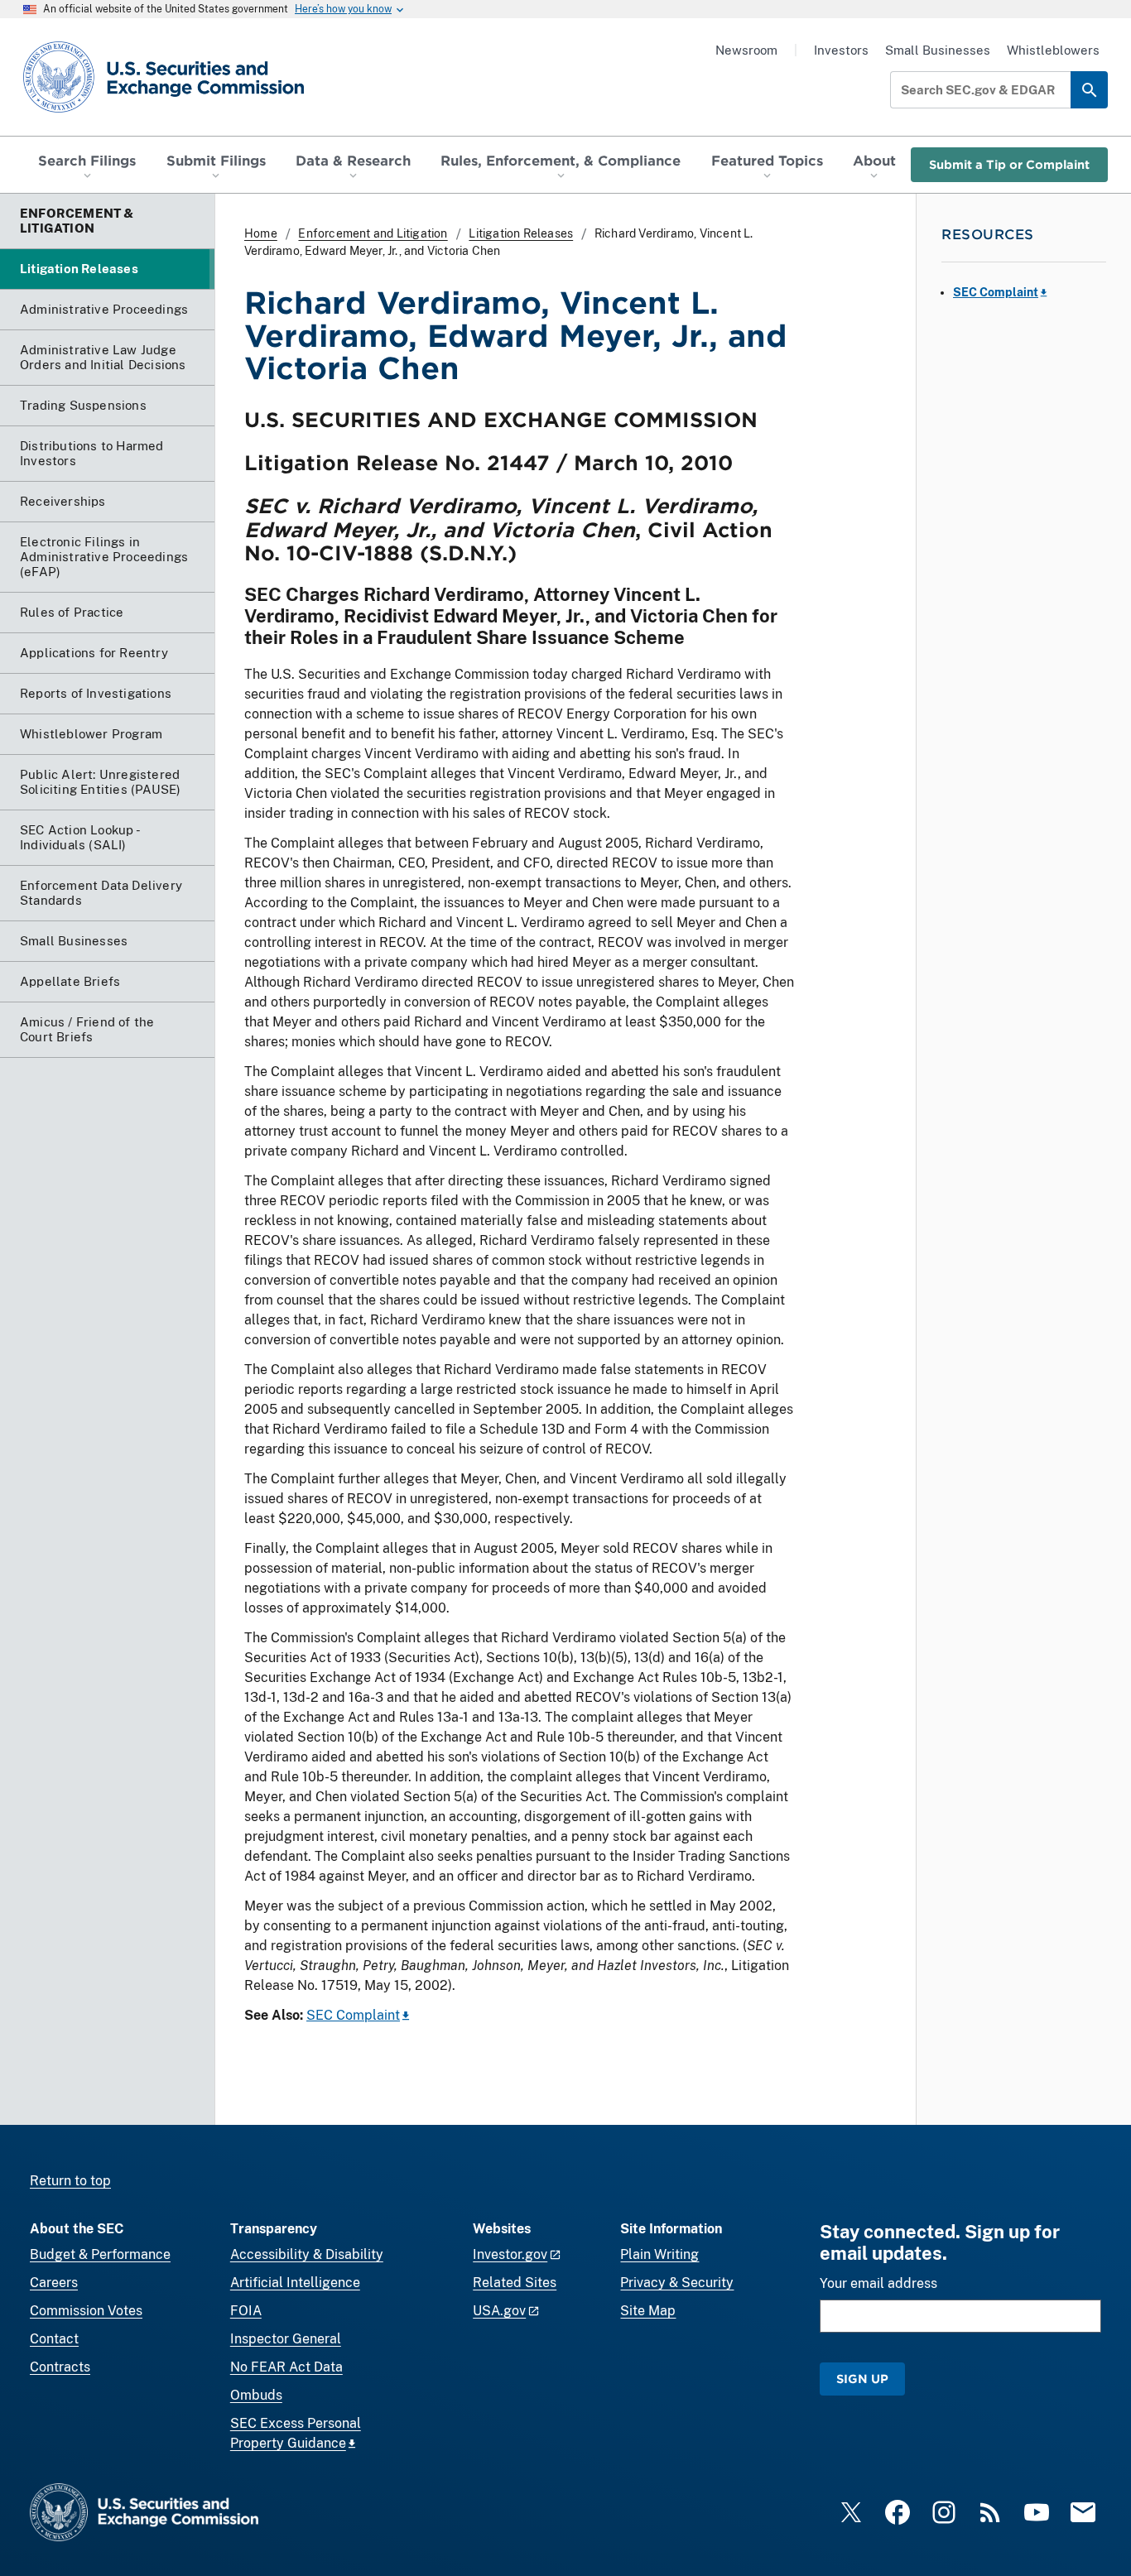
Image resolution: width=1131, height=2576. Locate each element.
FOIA (246, 2311)
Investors (841, 50)
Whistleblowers (1053, 50)
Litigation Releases (521, 233)
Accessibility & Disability (307, 2254)
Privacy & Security (677, 2283)
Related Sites (515, 2283)
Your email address (878, 2283)
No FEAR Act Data (286, 2367)
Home (261, 233)
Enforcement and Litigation (373, 233)
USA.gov (499, 2311)
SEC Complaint (353, 2015)
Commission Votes (86, 2311)
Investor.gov (510, 2254)
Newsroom (746, 50)
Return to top (70, 2181)
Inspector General (286, 2339)
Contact (54, 2339)
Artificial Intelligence (295, 2283)
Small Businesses (938, 50)
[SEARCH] (1089, 90)
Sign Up (862, 2379)
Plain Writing (659, 2254)
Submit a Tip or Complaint (1009, 164)
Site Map (648, 2311)
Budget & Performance (100, 2254)
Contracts (60, 2367)
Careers (54, 2283)
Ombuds (256, 2395)
